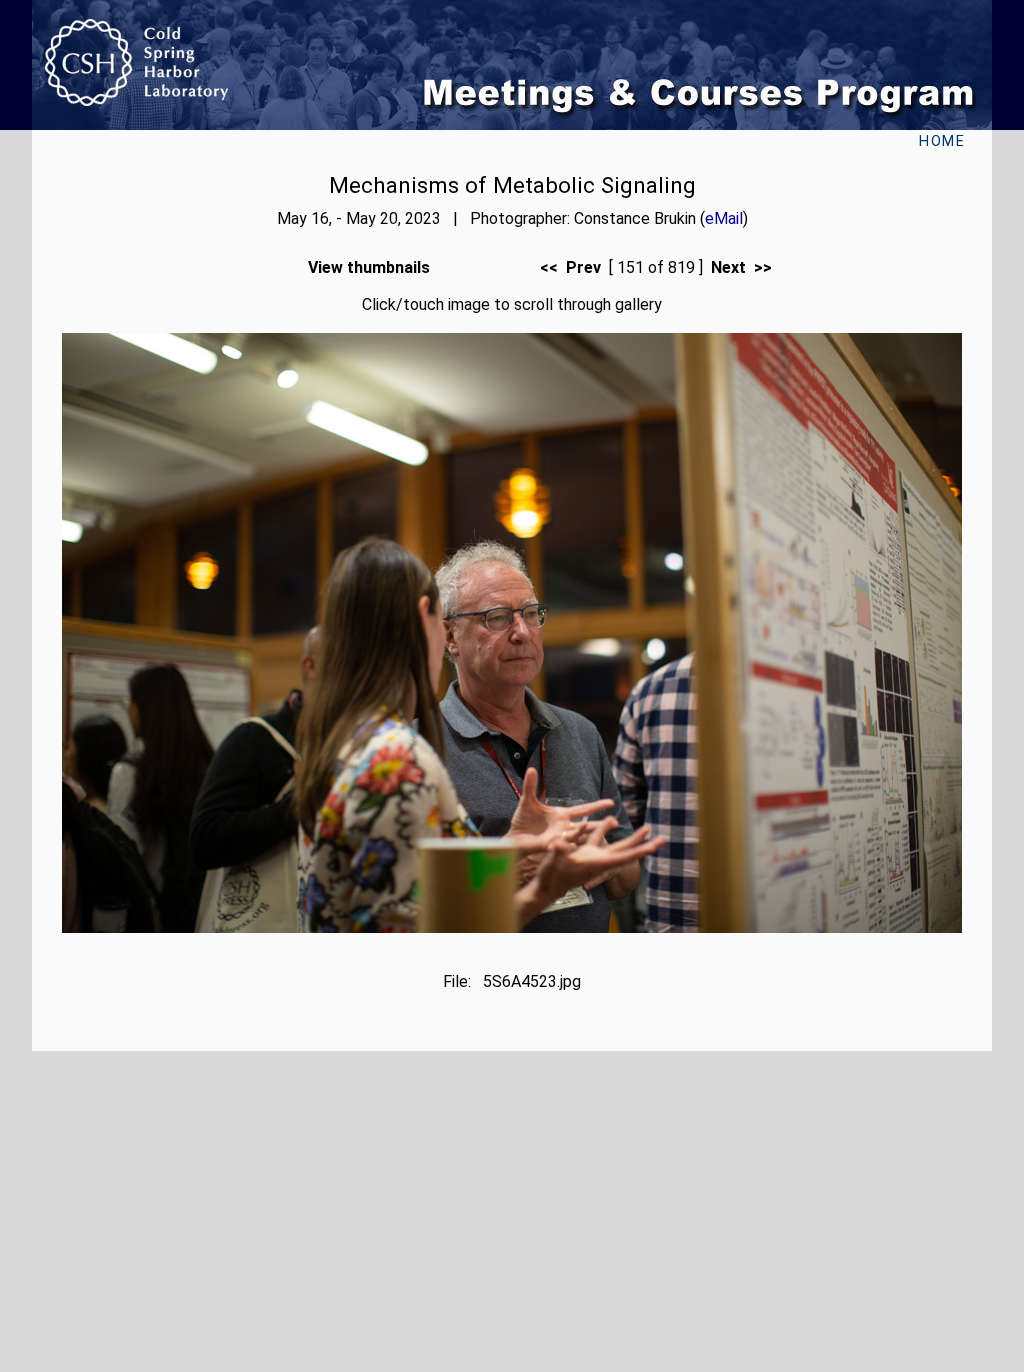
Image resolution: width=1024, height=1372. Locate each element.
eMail (724, 218)
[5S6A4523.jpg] (512, 927)
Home (942, 141)
